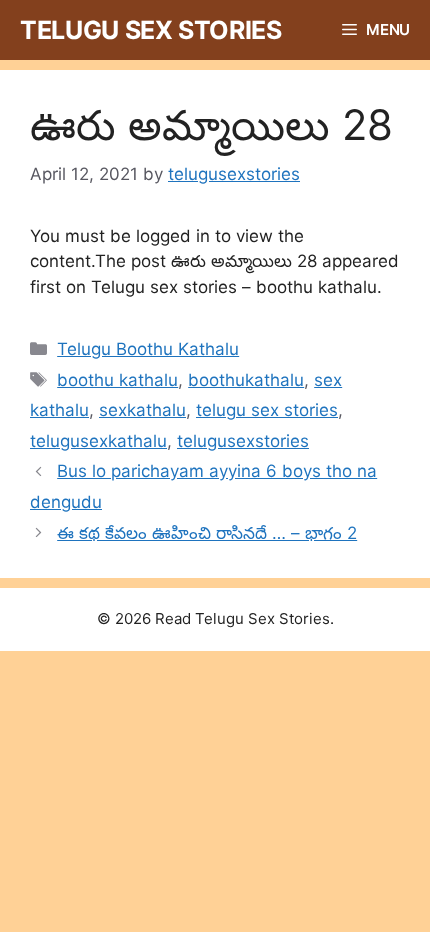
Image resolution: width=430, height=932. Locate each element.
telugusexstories (243, 441)
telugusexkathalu (98, 441)
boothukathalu (246, 380)
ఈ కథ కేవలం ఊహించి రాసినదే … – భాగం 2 (207, 533)
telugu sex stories (267, 410)
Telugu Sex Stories (151, 30)
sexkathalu (142, 410)
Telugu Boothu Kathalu (148, 349)
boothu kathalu (117, 380)
